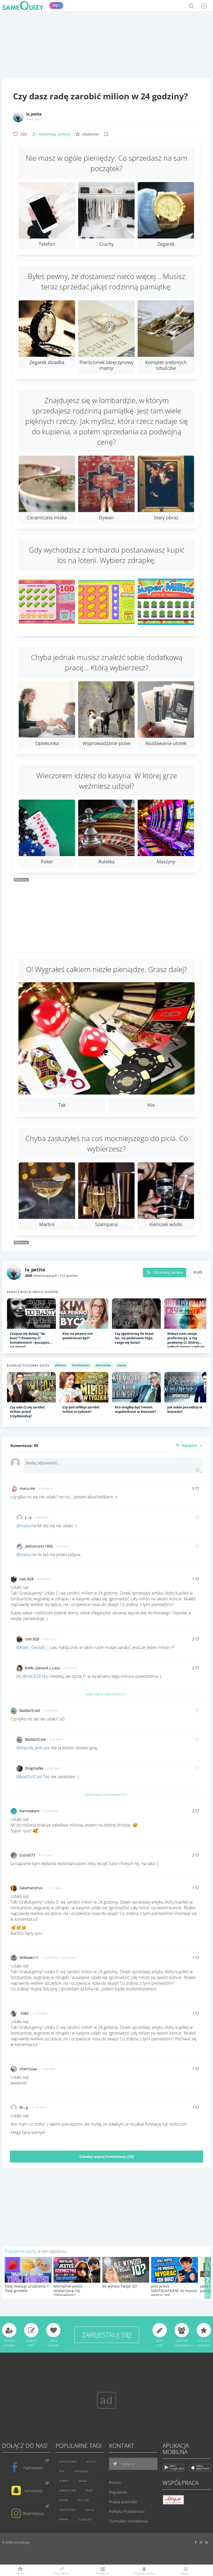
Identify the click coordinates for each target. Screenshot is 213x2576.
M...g (24, 2107)
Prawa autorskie (123, 2502)
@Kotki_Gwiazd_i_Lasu (37, 1647)
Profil (198, 1272)
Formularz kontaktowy (129, 2521)
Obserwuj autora (168, 1272)
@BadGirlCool (29, 1777)
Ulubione (90, 134)
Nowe (20, 2573)
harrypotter (68, 2490)
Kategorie (103, 2573)
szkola (90, 2510)
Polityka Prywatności (127, 2511)
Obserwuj (54, 134)
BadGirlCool (30, 1710)
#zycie (122, 1365)
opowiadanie (68, 2462)
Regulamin (118, 2492)
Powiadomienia (144, 2573)
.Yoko (24, 2013)
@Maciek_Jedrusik (33, 1748)
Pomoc (115, 2482)
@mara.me (26, 1526)
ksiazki (64, 2500)
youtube (83, 2500)
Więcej (185, 2573)
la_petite (34, 114)
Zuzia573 (27, 1855)
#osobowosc (81, 1365)
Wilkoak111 (29, 1957)
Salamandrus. (32, 1888)
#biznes (60, 1365)
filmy (89, 2490)
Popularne (61, 2573)
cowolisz (85, 2519)
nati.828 (26, 1579)
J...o (28, 1517)
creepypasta (67, 2510)
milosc (91, 2462)
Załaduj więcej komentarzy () (107, 2157)
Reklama (128, 2464)
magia (83, 2481)
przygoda (81, 2471)
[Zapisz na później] (106, 134)
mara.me (27, 1488)
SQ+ (56, 5)
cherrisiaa (28, 2069)
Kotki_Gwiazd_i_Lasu (43, 1668)
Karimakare (29, 1811)
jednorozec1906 (39, 1546)
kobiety (64, 2481)
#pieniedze (103, 1365)
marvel (64, 2519)
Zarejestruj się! (107, 2335)
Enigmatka (34, 1768)
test (62, 2471)
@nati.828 (32, 1676)
